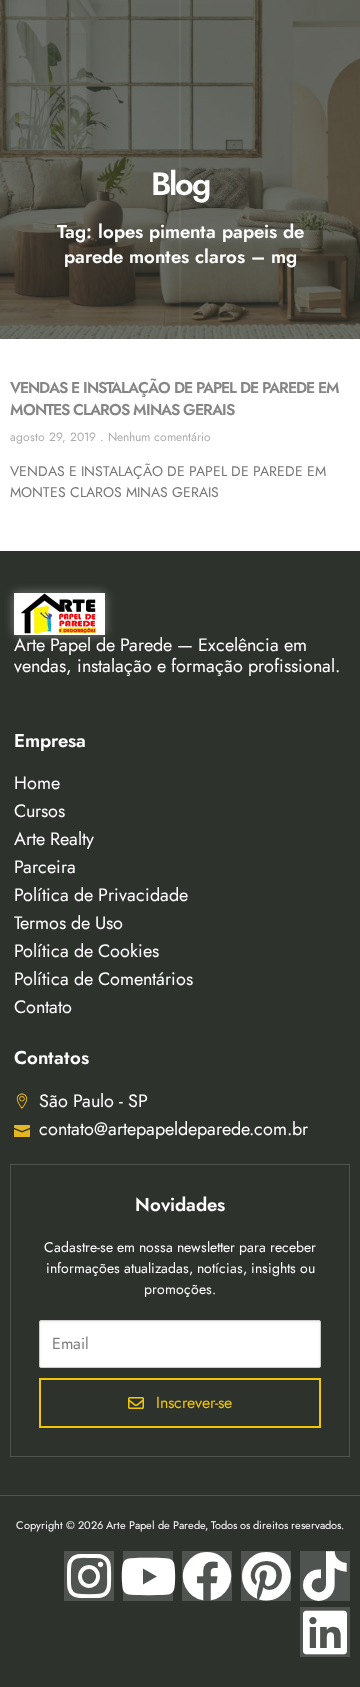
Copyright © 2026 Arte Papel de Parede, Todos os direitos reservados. (180, 1525)
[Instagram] (89, 1576)
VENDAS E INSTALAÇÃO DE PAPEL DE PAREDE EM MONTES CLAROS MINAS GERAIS (174, 398)
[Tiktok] (325, 1576)
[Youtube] (148, 1576)
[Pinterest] (266, 1576)
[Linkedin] (325, 1632)
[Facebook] (207, 1576)
